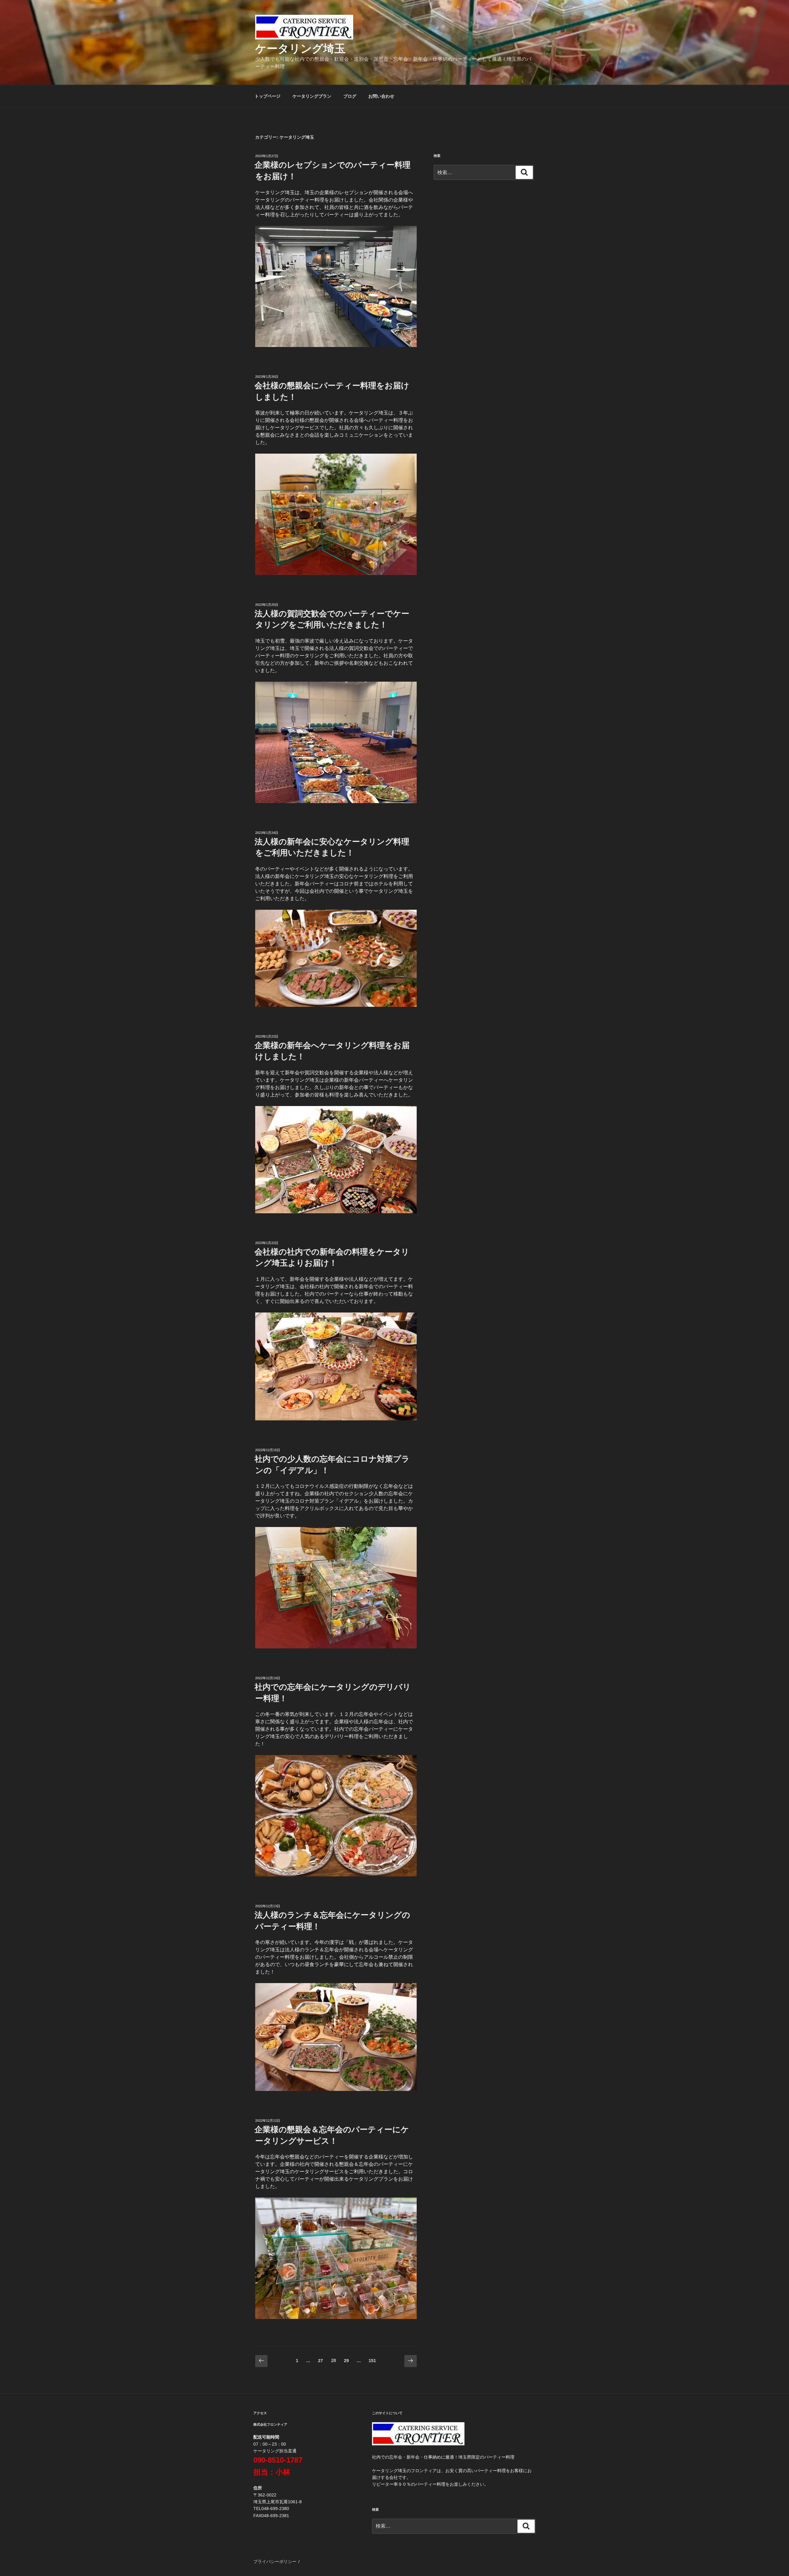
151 (372, 2362)
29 (346, 2362)
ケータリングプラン (312, 96)
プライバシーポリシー (275, 2562)
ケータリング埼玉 (300, 49)
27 (320, 2362)
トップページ (268, 96)
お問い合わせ (381, 96)
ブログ (350, 96)
